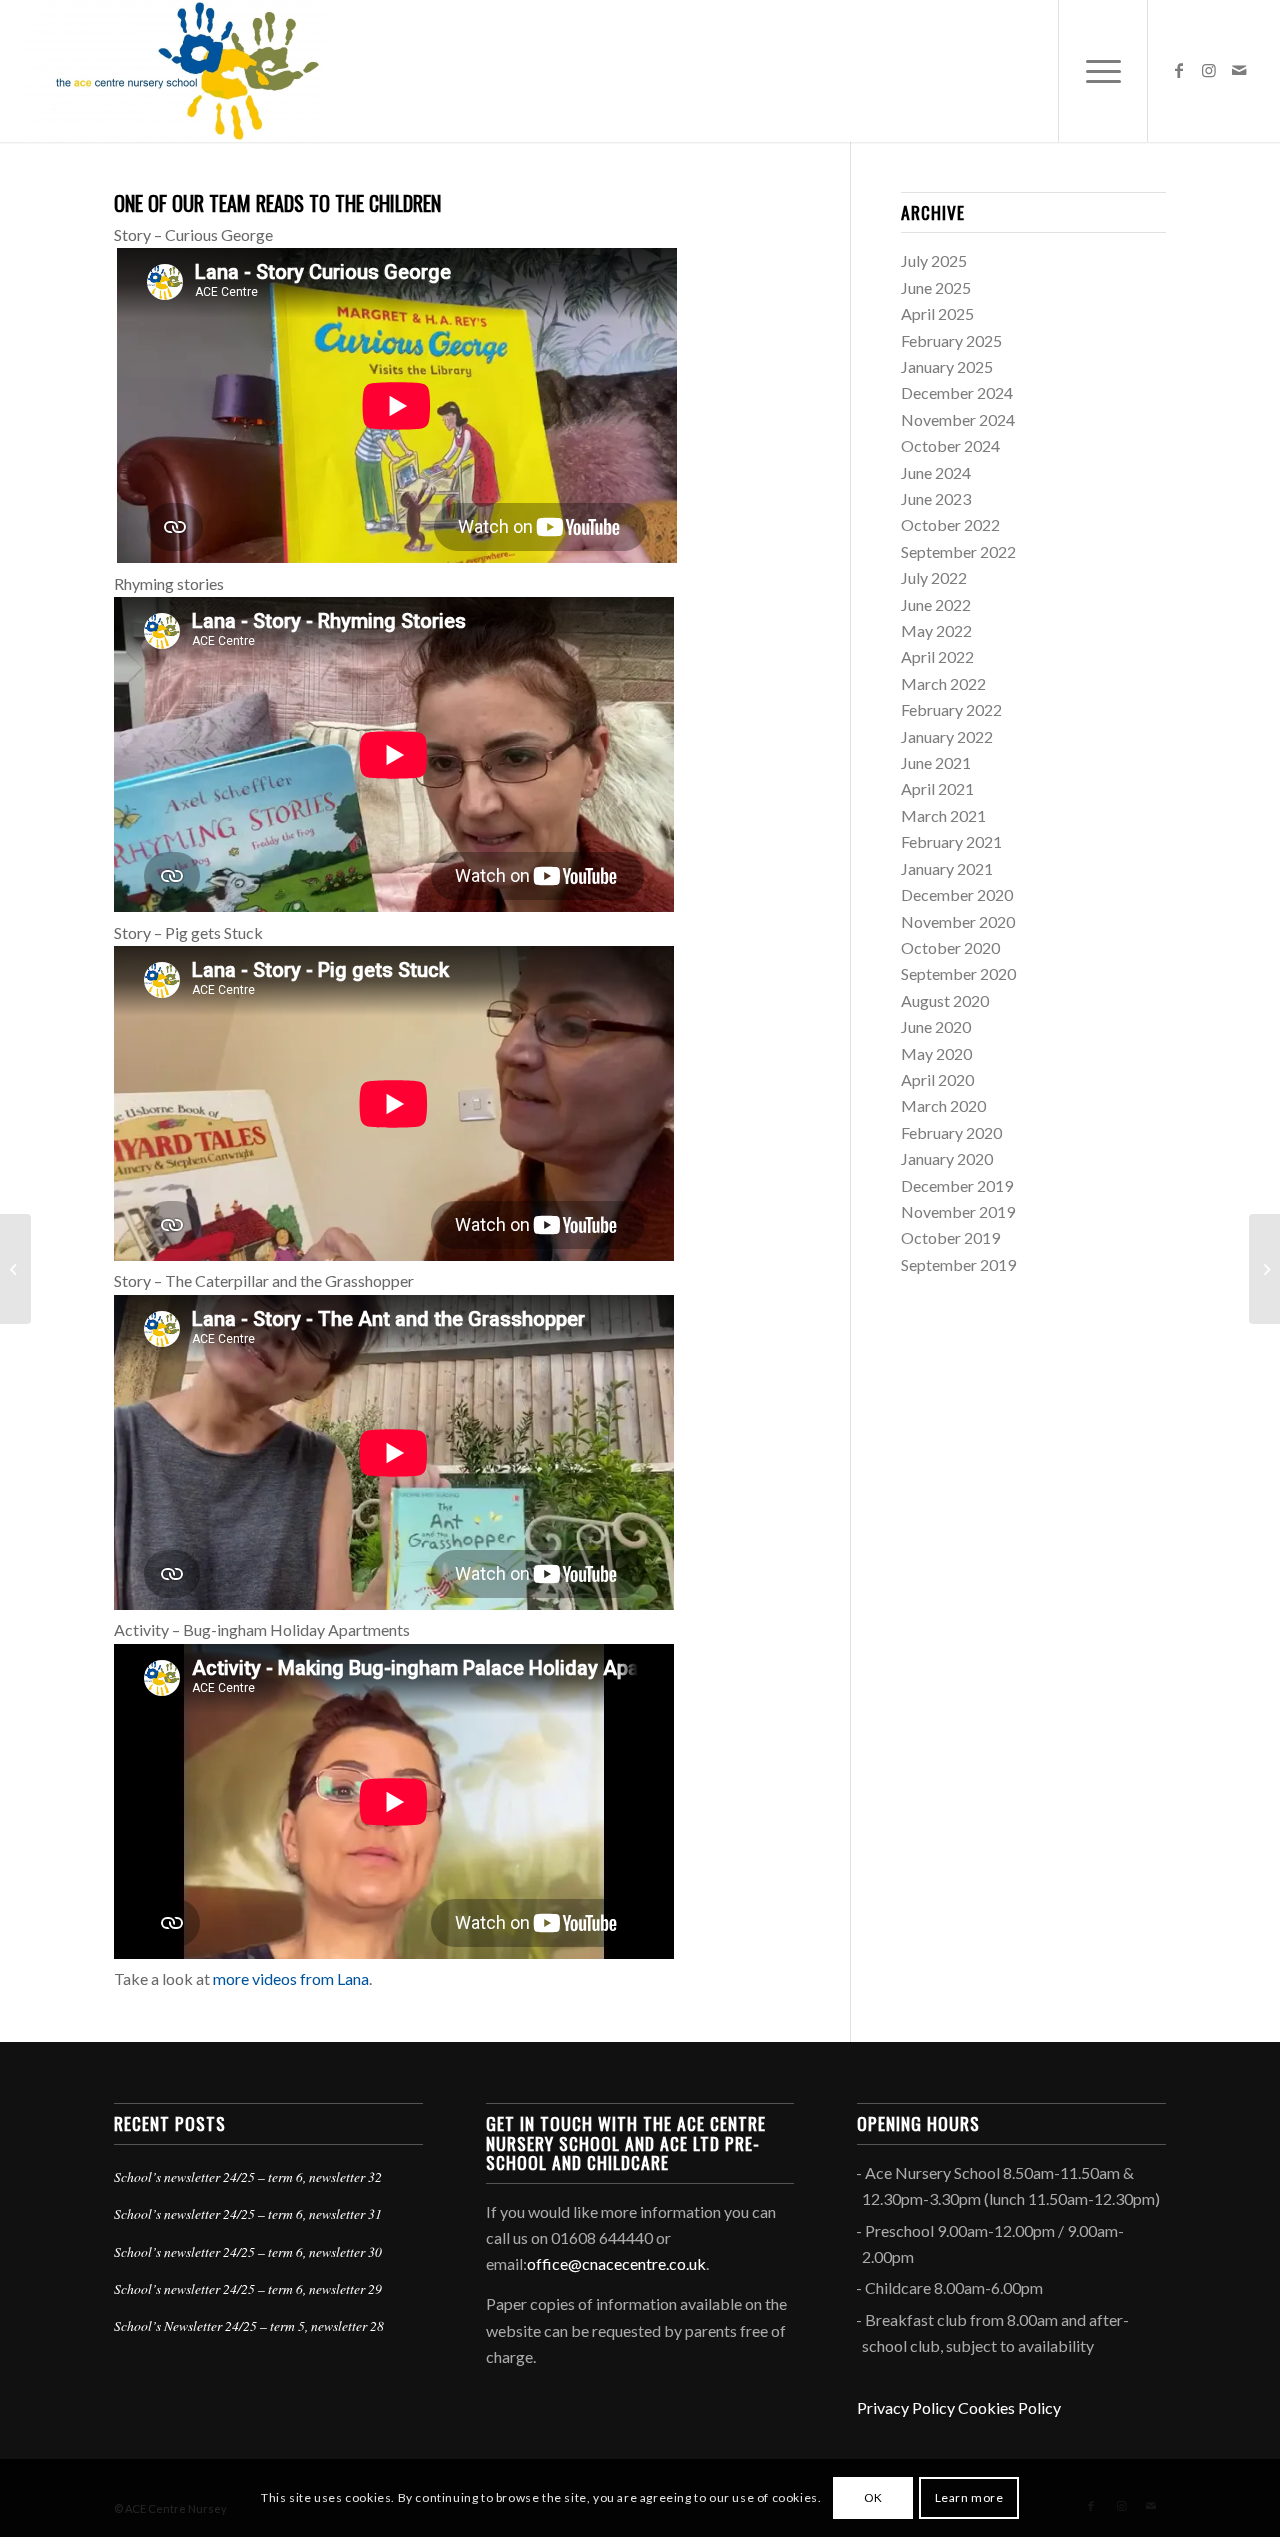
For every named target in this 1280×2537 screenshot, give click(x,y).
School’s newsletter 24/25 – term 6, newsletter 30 (248, 2251)
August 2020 (945, 1000)
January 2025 (947, 366)
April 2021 (937, 788)
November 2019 (958, 1211)
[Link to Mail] (1239, 70)
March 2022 (943, 683)
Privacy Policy (906, 2407)
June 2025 (936, 287)
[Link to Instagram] (1209, 70)
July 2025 (934, 260)
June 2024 (936, 472)
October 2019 (950, 1237)
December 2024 (957, 392)
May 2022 (936, 630)
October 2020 (950, 947)
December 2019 (957, 1185)
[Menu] (1103, 71)
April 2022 (937, 656)
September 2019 (958, 1264)
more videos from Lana (291, 1978)
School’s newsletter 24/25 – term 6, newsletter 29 (248, 2288)
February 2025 (951, 340)
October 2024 (950, 445)
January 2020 (947, 1158)
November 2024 (958, 419)
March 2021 (943, 815)
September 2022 (958, 551)
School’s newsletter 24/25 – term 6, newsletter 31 (248, 2213)
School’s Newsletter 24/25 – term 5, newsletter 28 (249, 2325)
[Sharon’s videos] (15, 1269)
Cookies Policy (1009, 2407)
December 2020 (957, 894)
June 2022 (936, 604)
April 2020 (937, 1079)
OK (873, 2497)
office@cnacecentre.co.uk (616, 2263)
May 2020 (936, 1053)
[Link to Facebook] (1179, 70)
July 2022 (934, 577)
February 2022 (951, 709)
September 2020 (958, 973)
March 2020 (943, 1105)
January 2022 (947, 736)
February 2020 (951, 1132)
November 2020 (958, 921)
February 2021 (951, 841)
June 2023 (936, 498)
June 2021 (936, 762)
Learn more (969, 2497)
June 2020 (936, 1026)
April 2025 (937, 313)
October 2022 (950, 524)
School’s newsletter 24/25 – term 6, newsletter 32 (248, 2176)
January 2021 (947, 868)
